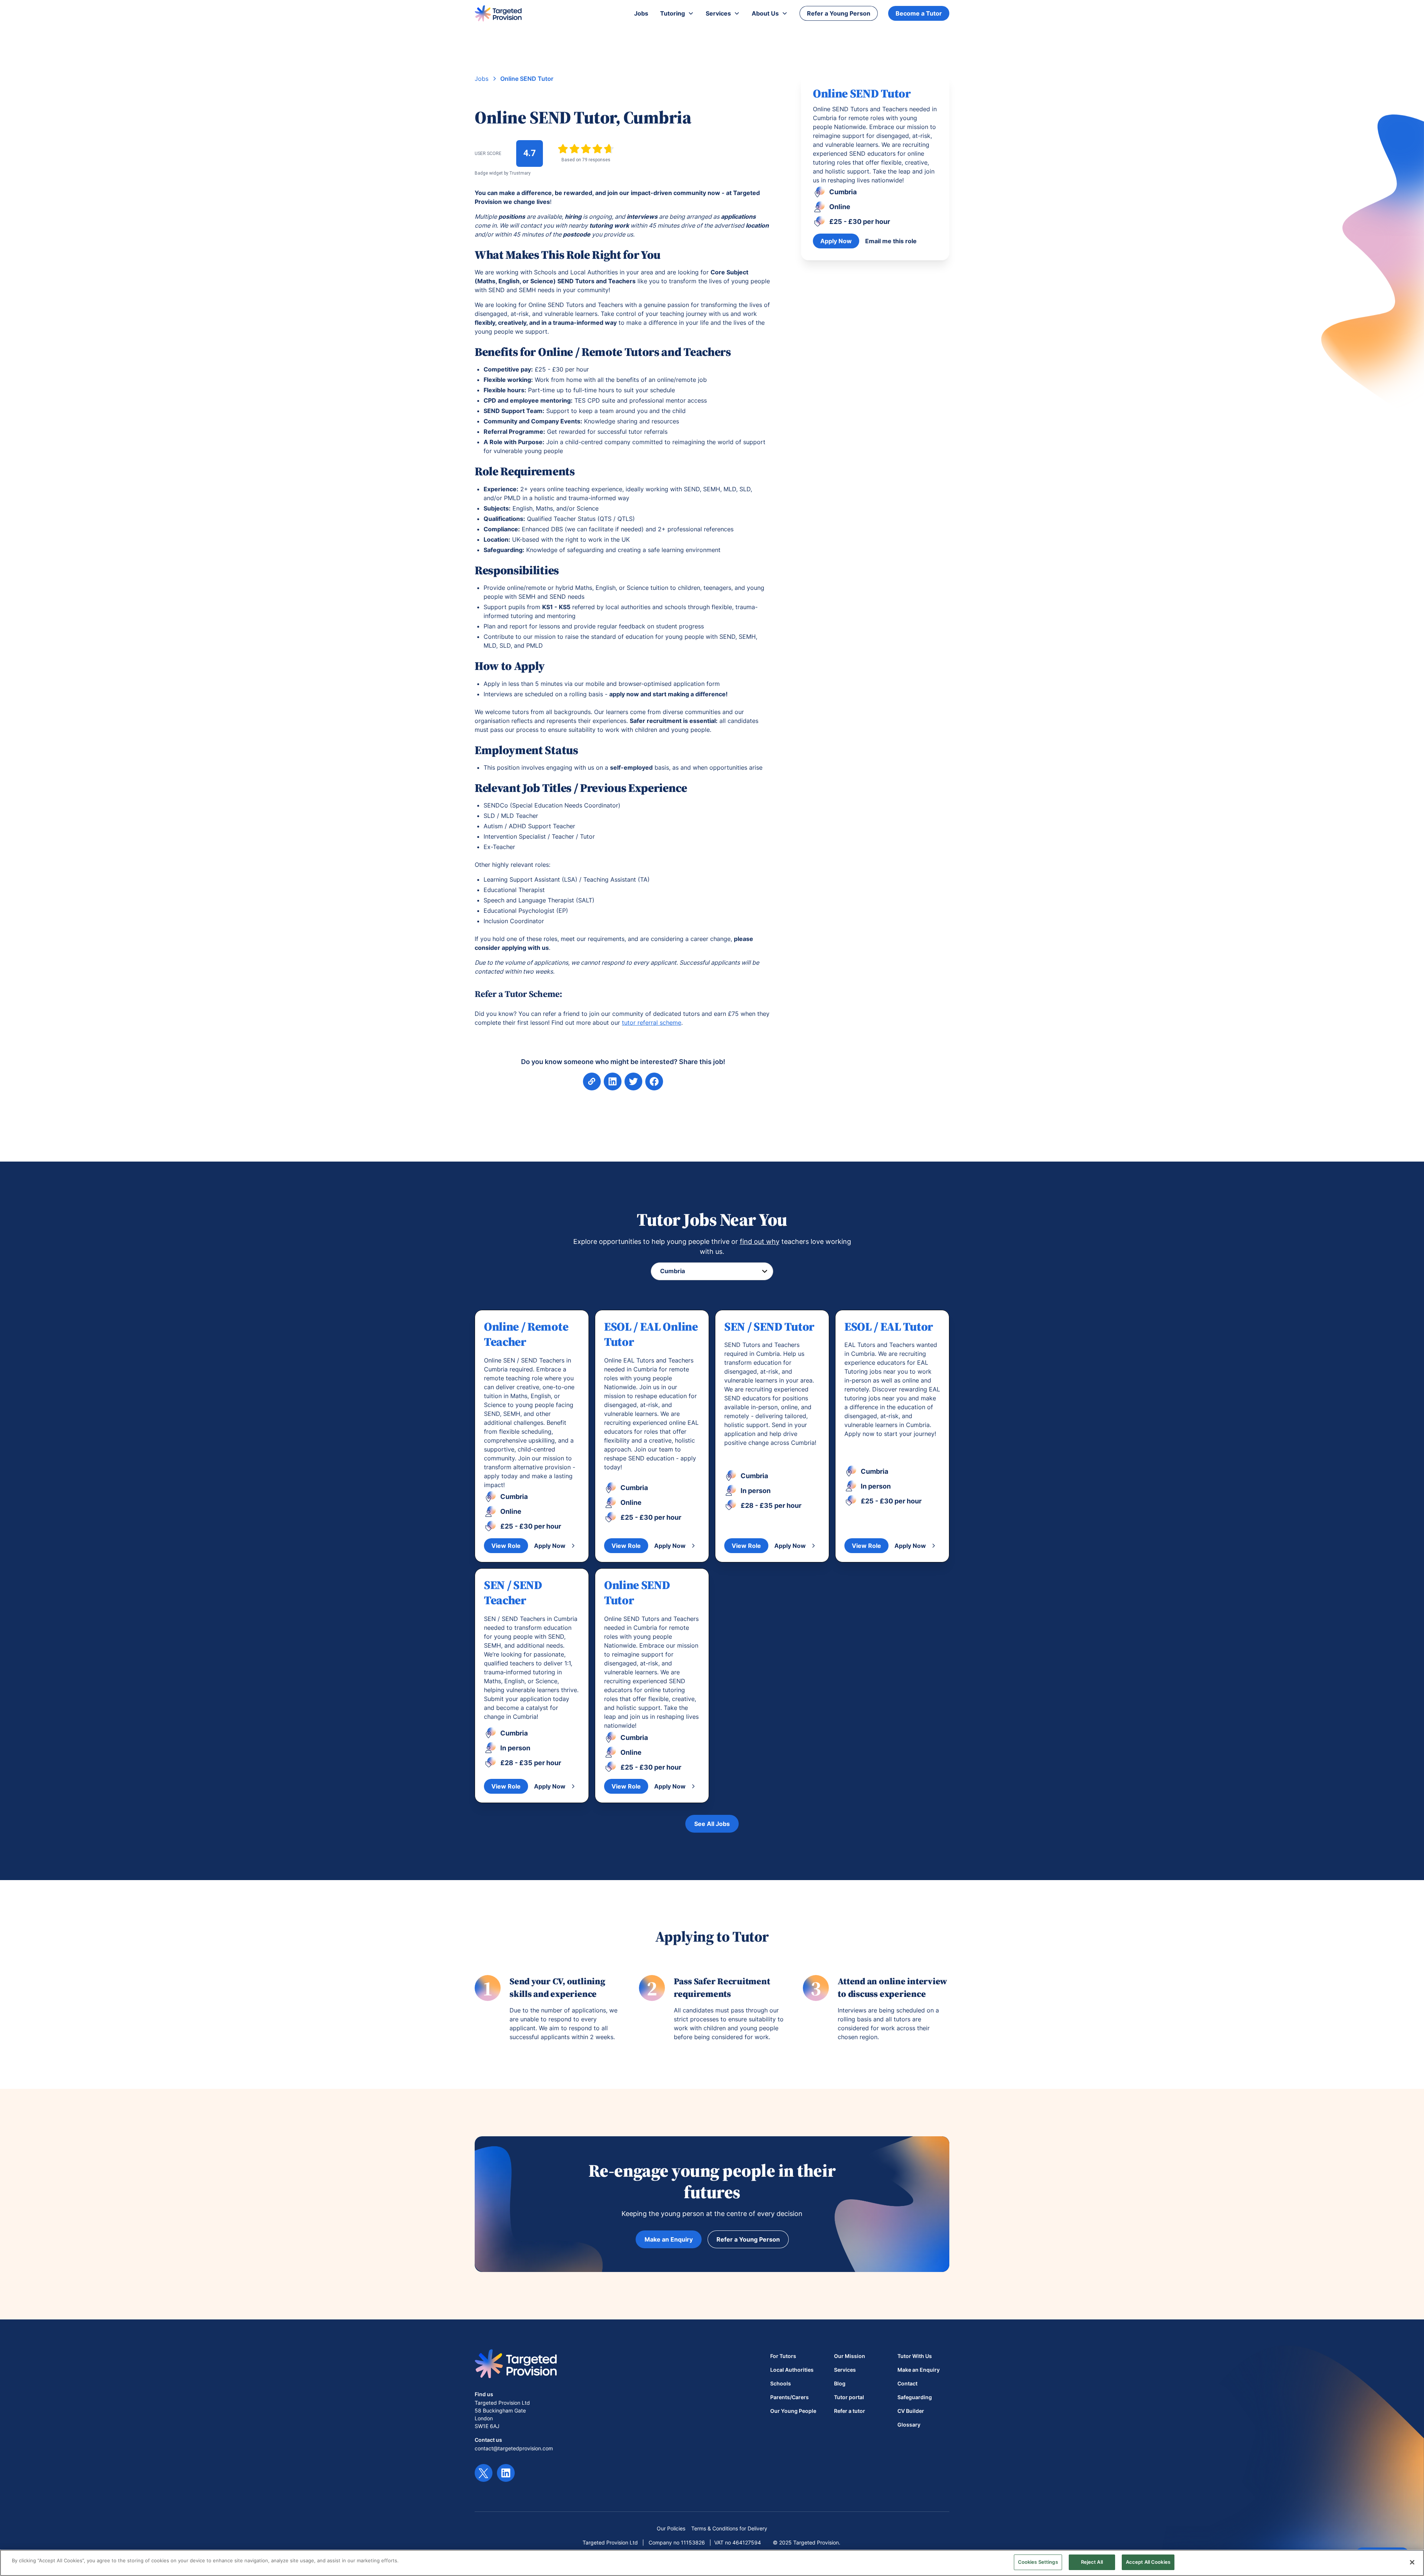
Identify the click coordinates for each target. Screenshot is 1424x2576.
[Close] (1412, 2562)
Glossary (909, 2425)
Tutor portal (849, 2397)
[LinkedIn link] (506, 2473)
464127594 (747, 2542)
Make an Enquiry (669, 2239)
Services (845, 2370)
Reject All (1092, 2562)
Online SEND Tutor (527, 79)
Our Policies (671, 2528)
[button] (677, 13)
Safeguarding (915, 2397)
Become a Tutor (919, 13)
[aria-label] (613, 1081)
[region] (712, 2563)
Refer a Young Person (839, 13)
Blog (840, 2383)
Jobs (482, 79)
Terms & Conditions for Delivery (729, 2528)
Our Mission (850, 2356)
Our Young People (793, 2411)
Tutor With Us (915, 2356)
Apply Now (836, 241)
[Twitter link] (484, 2473)
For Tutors (783, 2356)
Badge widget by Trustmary (503, 173)
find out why (760, 1241)
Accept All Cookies (1148, 2562)
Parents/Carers (790, 2397)
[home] (498, 14)
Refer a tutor (850, 2411)
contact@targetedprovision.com (514, 2448)
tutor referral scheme (652, 1023)
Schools (781, 2383)
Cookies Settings (1038, 2562)
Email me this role (891, 241)
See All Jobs (712, 1824)
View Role (506, 1546)
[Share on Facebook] (633, 1081)
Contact (907, 2383)
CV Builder (911, 2411)
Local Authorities (792, 2370)
